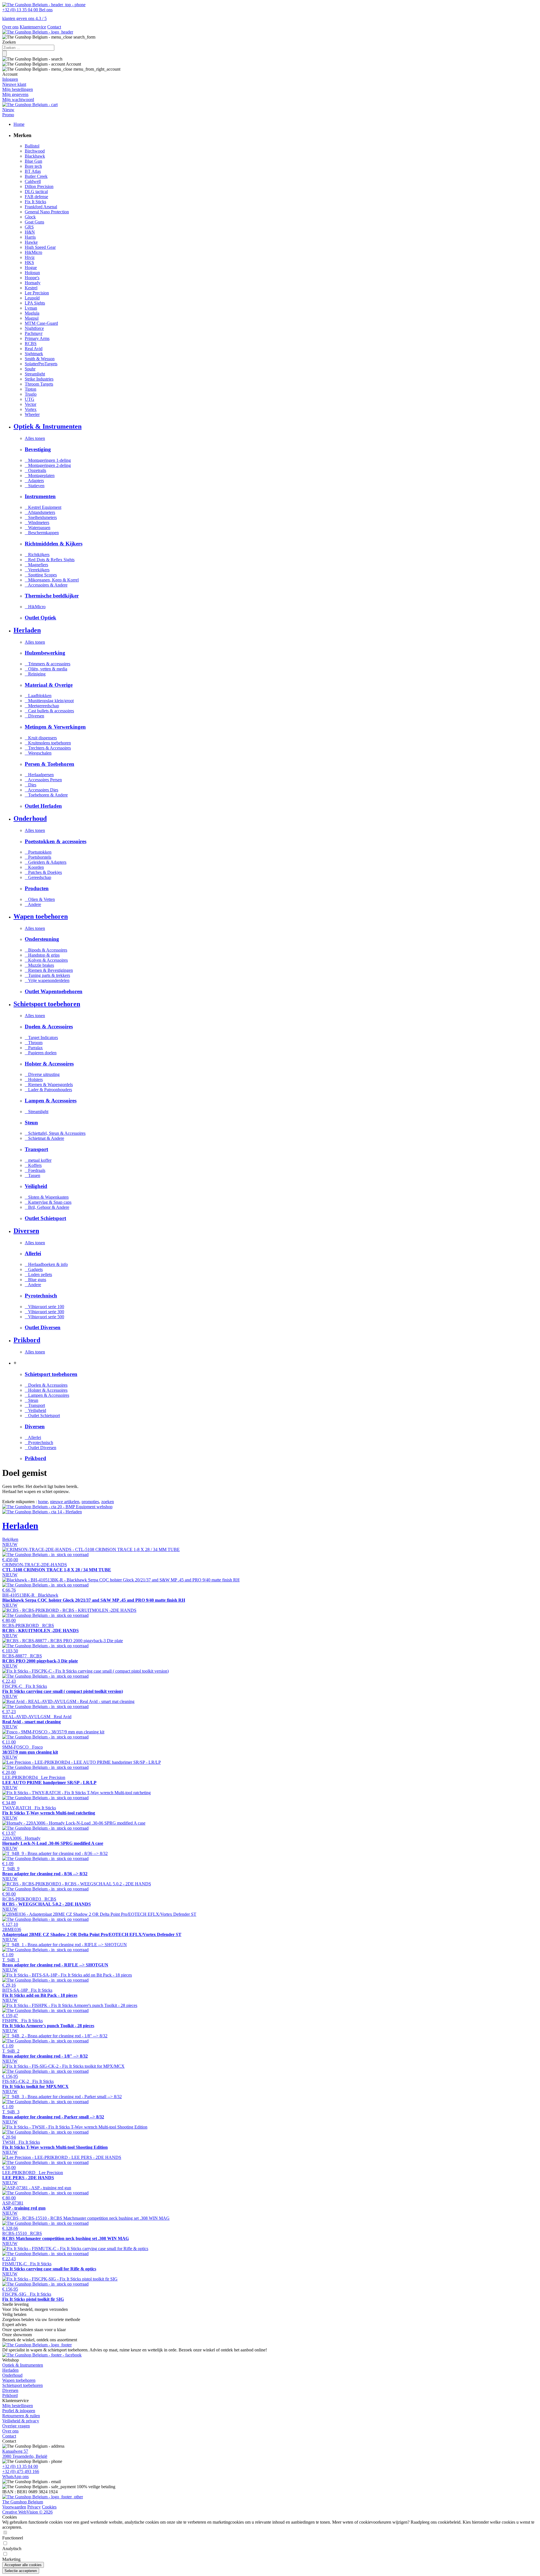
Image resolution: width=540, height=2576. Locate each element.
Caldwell (33, 181)
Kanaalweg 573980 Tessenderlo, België (25, 2454)
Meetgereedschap (42, 706)
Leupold (32, 298)
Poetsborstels (38, 857)
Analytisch (12, 2549)
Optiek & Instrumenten (23, 2365)
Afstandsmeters (40, 512)
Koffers (33, 1165)
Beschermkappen (42, 533)
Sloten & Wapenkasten (47, 1197)
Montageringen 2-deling (48, 465)
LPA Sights (35, 303)
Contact (54, 27)
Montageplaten (40, 475)
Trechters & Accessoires (48, 748)
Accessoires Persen (43, 780)
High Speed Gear (40, 247)
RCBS (31, 343)
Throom (34, 1043)
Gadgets (34, 1269)
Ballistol (32, 146)
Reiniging (35, 674)
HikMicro (33, 252)
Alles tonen (35, 438)
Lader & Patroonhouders (48, 1090)
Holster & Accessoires (46, 1390)
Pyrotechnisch (39, 1443)
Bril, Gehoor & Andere (47, 1207)
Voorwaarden (14, 2507)
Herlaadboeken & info (46, 1264)
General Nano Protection (47, 212)
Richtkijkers (37, 555)
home (43, 1502)
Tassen (32, 1175)
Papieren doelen (41, 1053)
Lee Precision (37, 293)
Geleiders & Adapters (46, 862)
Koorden (34, 867)
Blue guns (35, 1280)
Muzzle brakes (39, 965)
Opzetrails (35, 470)
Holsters (34, 1079)
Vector (31, 404)
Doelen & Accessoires (46, 1385)
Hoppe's (32, 278)
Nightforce (34, 328)
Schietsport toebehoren (22, 2385)
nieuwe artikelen (65, 1502)
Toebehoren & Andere (46, 795)
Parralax (34, 1048)
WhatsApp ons (15, 2477)
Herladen (10, 2370)
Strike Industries (39, 379)
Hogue (31, 268)
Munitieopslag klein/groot (49, 701)
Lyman (31, 308)
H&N (30, 232)
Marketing (11, 2559)
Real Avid (34, 349)
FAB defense (36, 197)
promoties (90, 1502)
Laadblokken (38, 696)
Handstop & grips (42, 955)
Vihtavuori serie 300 (44, 1312)
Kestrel (31, 288)
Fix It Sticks (35, 202)
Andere (33, 904)
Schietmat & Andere (44, 1138)
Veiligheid (35, 1410)
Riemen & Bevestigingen (49, 970)
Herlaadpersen (39, 775)
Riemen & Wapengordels (49, 1085)
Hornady (33, 283)
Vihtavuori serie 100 (44, 1307)
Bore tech (33, 166)
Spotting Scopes (41, 575)
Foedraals (35, 1170)
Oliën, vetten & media (46, 669)
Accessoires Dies (41, 790)
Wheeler (32, 414)
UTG (30, 399)
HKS (29, 262)
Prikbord (10, 2395)
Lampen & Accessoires (47, 1395)
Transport (35, 1405)
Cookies (49, 2507)
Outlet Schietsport (42, 1415)
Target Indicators (41, 1038)
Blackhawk (35, 156)
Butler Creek (36, 176)
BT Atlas (33, 171)
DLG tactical (36, 192)
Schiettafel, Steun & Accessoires (55, 1133)
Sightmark (34, 354)
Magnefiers (36, 565)
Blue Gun (33, 161)
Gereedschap (38, 877)
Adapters (34, 481)
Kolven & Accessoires (46, 960)
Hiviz (30, 257)
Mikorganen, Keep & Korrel (52, 580)
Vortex (31, 409)
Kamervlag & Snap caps (48, 1202)
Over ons (10, 27)
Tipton (31, 389)
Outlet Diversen (40, 1448)
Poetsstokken (38, 852)
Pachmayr (34, 333)
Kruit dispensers (41, 738)
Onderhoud (12, 2375)
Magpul (32, 318)
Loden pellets (38, 1274)
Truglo (31, 394)
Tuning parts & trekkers (47, 975)
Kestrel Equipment (43, 507)
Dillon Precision (39, 186)
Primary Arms (37, 338)
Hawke (31, 242)
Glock (30, 217)
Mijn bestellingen (18, 2406)
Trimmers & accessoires (48, 664)
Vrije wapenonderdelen (47, 980)
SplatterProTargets (41, 364)
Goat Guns (34, 222)
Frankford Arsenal (41, 207)
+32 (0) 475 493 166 (21, 2471)
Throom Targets (39, 384)
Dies (31, 785)
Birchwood (35, 151)
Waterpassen (38, 528)
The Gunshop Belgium (23, 2502)
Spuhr (30, 369)
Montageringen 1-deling (48, 460)
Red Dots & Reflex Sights (50, 560)
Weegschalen (38, 753)
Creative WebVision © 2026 (27, 2512)
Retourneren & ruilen (21, 2416)
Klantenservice (33, 27)
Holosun (32, 273)
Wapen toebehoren (19, 2380)
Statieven (35, 486)
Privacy (34, 2507)
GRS (29, 227)
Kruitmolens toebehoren (48, 743)
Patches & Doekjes (43, 872)
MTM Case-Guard (41, 323)
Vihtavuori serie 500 (44, 1317)
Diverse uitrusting (42, 1074)
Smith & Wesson (40, 359)
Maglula (32, 313)
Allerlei (33, 1437)
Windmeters (37, 522)
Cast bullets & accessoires (49, 711)
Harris (30, 237)
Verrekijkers (37, 570)
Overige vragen (16, 2426)
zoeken (108, 1502)
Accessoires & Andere (46, 585)
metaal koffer (38, 1160)
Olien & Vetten (40, 899)
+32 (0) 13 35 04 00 (20, 2466)
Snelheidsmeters (41, 517)
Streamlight (35, 374)
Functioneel (13, 2538)
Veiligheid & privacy (21, 2421)
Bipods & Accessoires (46, 950)
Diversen (34, 716)
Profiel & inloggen (19, 2411)
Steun (31, 1400)
